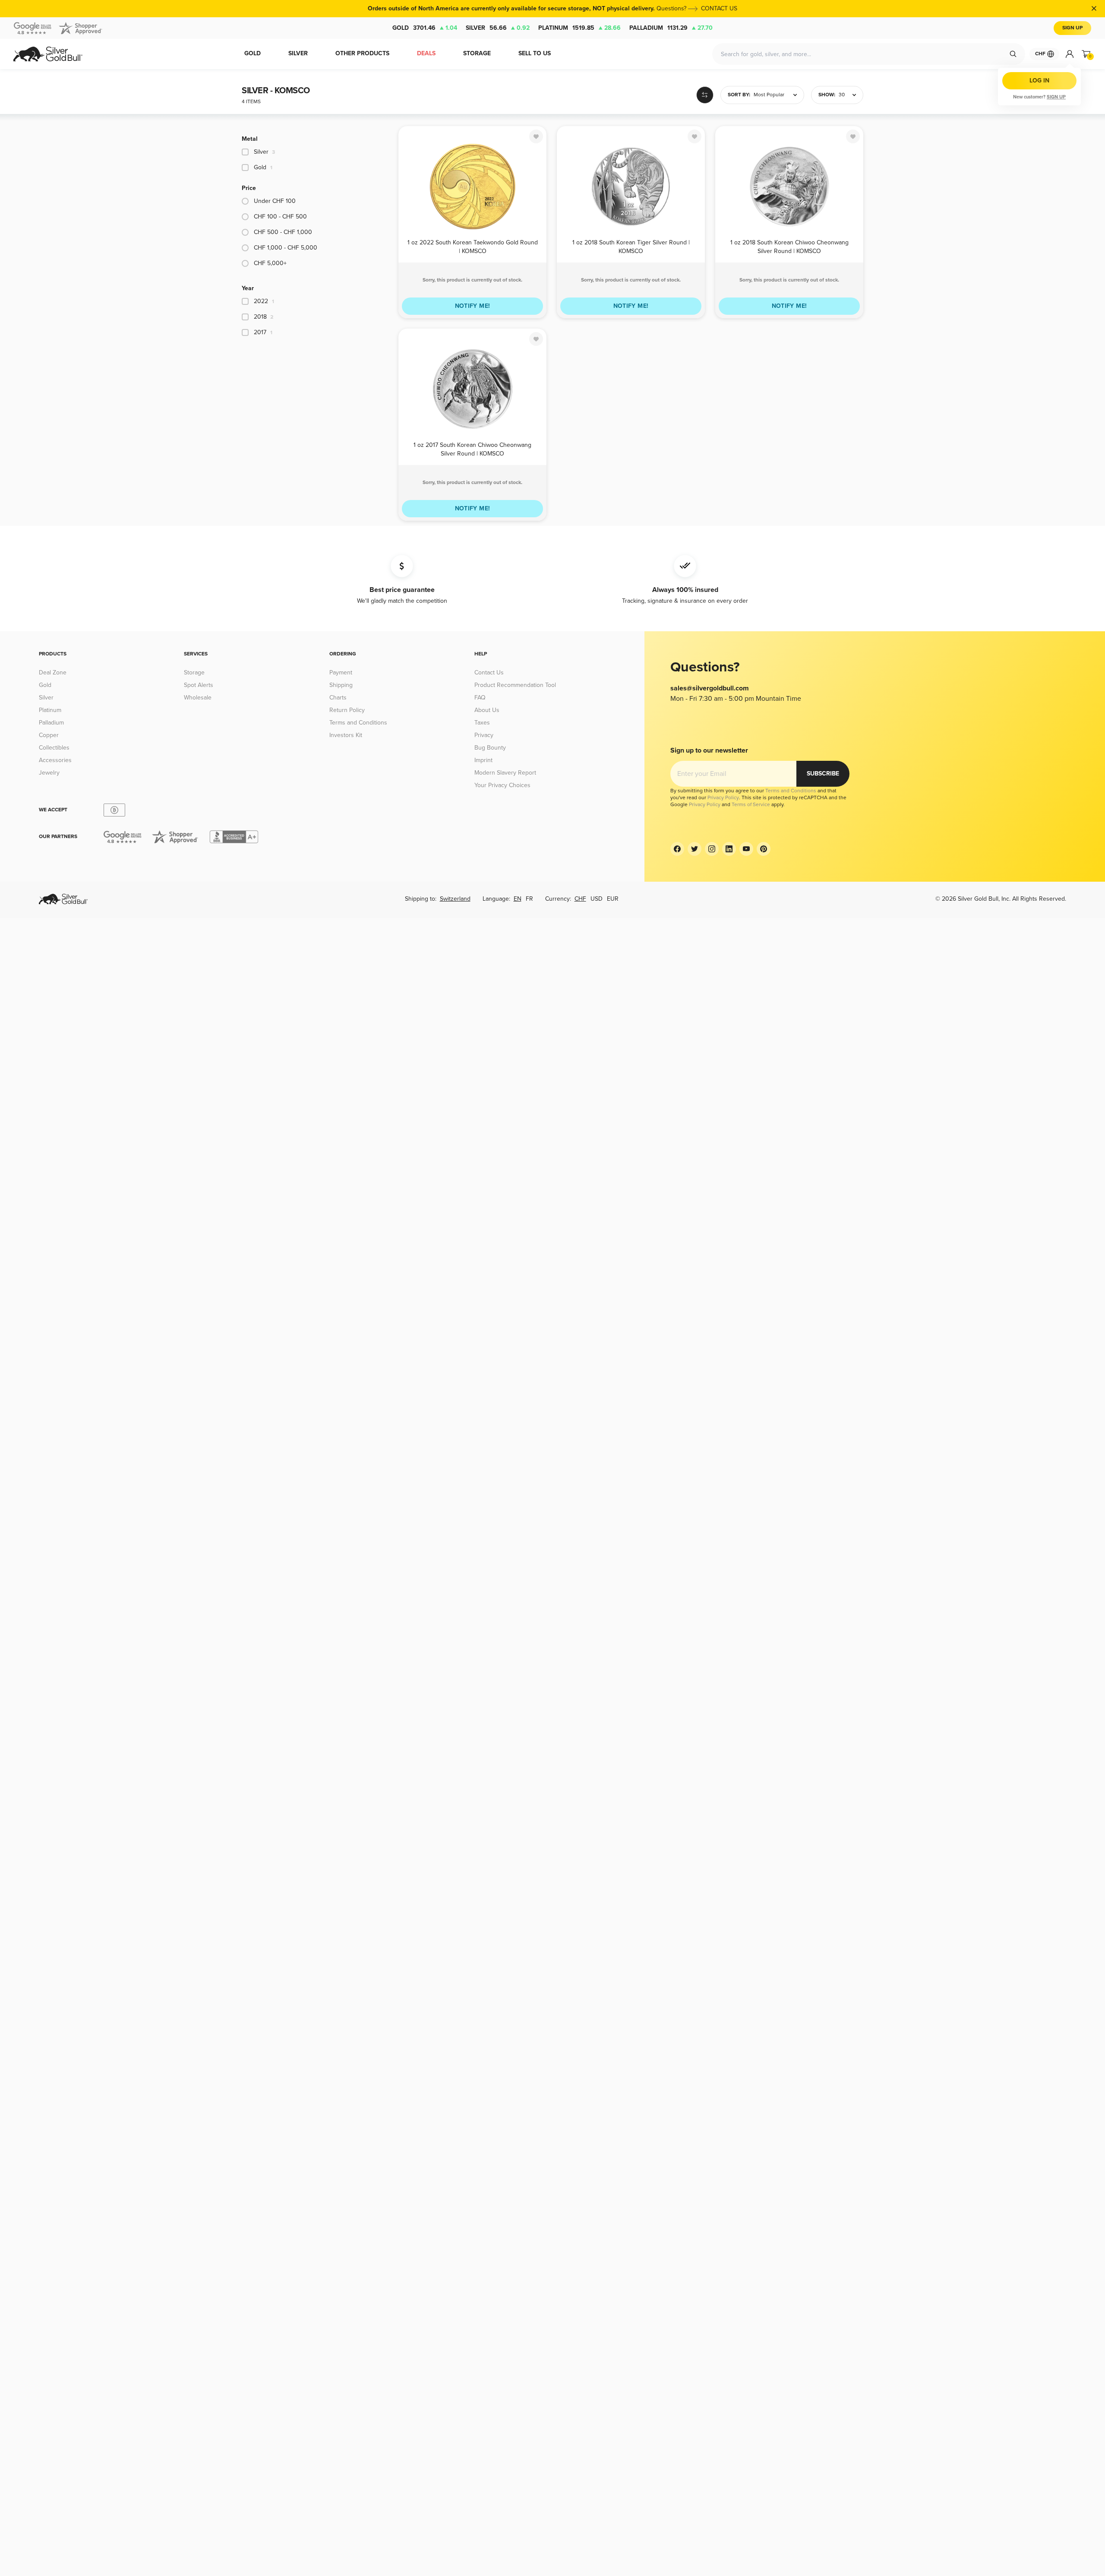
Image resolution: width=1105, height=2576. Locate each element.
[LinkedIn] (729, 849)
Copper (49, 735)
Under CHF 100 (275, 201)
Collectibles (54, 748)
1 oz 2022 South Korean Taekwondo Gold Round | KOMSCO (473, 246)
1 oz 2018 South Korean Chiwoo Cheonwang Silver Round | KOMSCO (789, 246)
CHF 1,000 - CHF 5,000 (286, 248)
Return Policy (347, 710)
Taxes (482, 723)
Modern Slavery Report (505, 773)
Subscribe (823, 774)
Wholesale (198, 698)
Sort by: (739, 95)
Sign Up (1072, 28)
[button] (762, 95)
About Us (487, 710)
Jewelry (49, 773)
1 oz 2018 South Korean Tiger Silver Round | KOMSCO (631, 246)
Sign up (1056, 97)
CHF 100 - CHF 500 (280, 217)
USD (597, 899)
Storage (194, 672)
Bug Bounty (490, 748)
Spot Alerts (199, 685)
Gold (425, 28)
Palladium (671, 28)
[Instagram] (712, 849)
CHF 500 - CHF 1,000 (283, 232)
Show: (827, 95)
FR (529, 899)
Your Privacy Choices (502, 785)
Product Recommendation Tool (515, 685)
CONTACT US (719, 8)
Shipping (341, 685)
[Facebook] (677, 849)
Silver (498, 28)
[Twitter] (695, 849)
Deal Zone (53, 672)
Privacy (484, 735)
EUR (613, 899)
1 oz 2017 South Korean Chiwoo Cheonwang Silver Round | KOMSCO (472, 449)
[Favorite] (536, 136)
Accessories (55, 760)
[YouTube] (746, 849)
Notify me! (473, 306)
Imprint (483, 760)
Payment (341, 672)
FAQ (480, 698)
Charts (338, 698)
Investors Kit (346, 735)
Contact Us (489, 672)
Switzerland (455, 899)
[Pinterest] (764, 849)
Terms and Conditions (358, 723)
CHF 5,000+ (270, 263)
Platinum (579, 28)
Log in (1039, 81)
